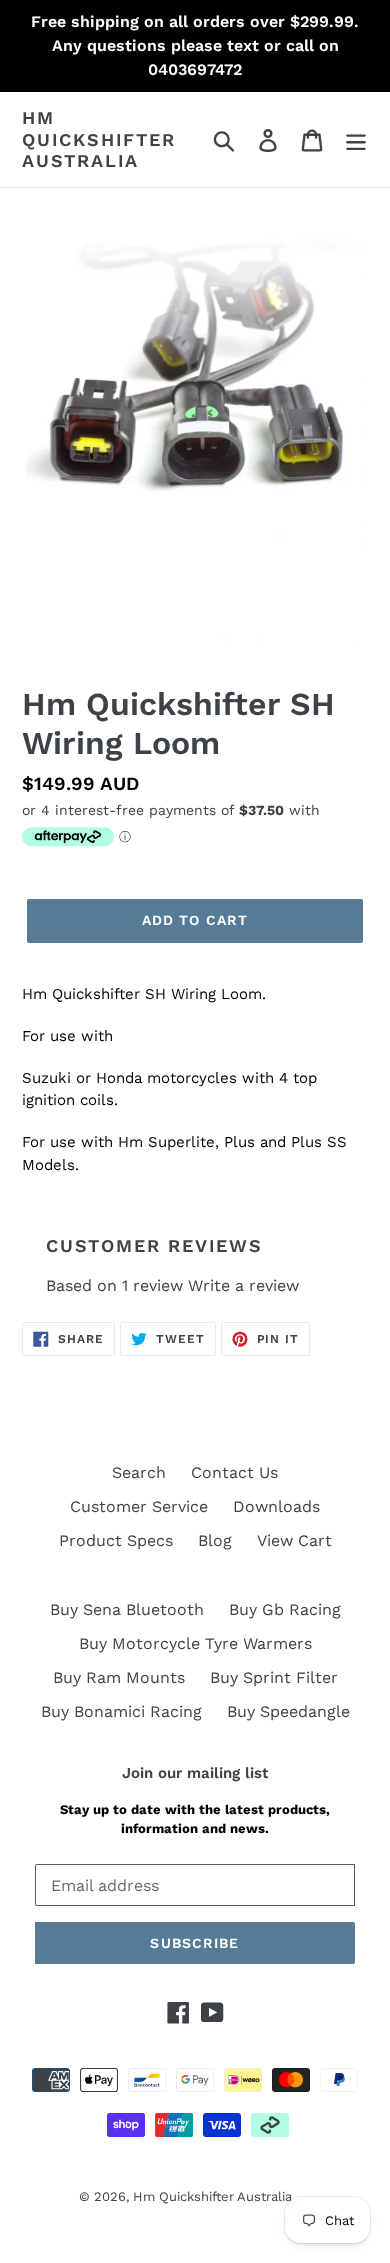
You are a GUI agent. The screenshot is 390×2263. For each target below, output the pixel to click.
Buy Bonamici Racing (121, 1711)
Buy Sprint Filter (274, 1677)
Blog (215, 1540)
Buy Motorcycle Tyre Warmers (195, 1643)
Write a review (243, 1285)
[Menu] (356, 139)
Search (139, 1472)
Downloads (276, 1506)
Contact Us (234, 1472)
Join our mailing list (195, 1773)
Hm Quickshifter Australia (99, 139)
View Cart (294, 1540)
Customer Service (139, 1506)
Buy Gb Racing (285, 1609)
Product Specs (116, 1540)
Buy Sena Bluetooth (127, 1609)
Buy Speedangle (288, 1711)
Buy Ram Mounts (119, 1677)
